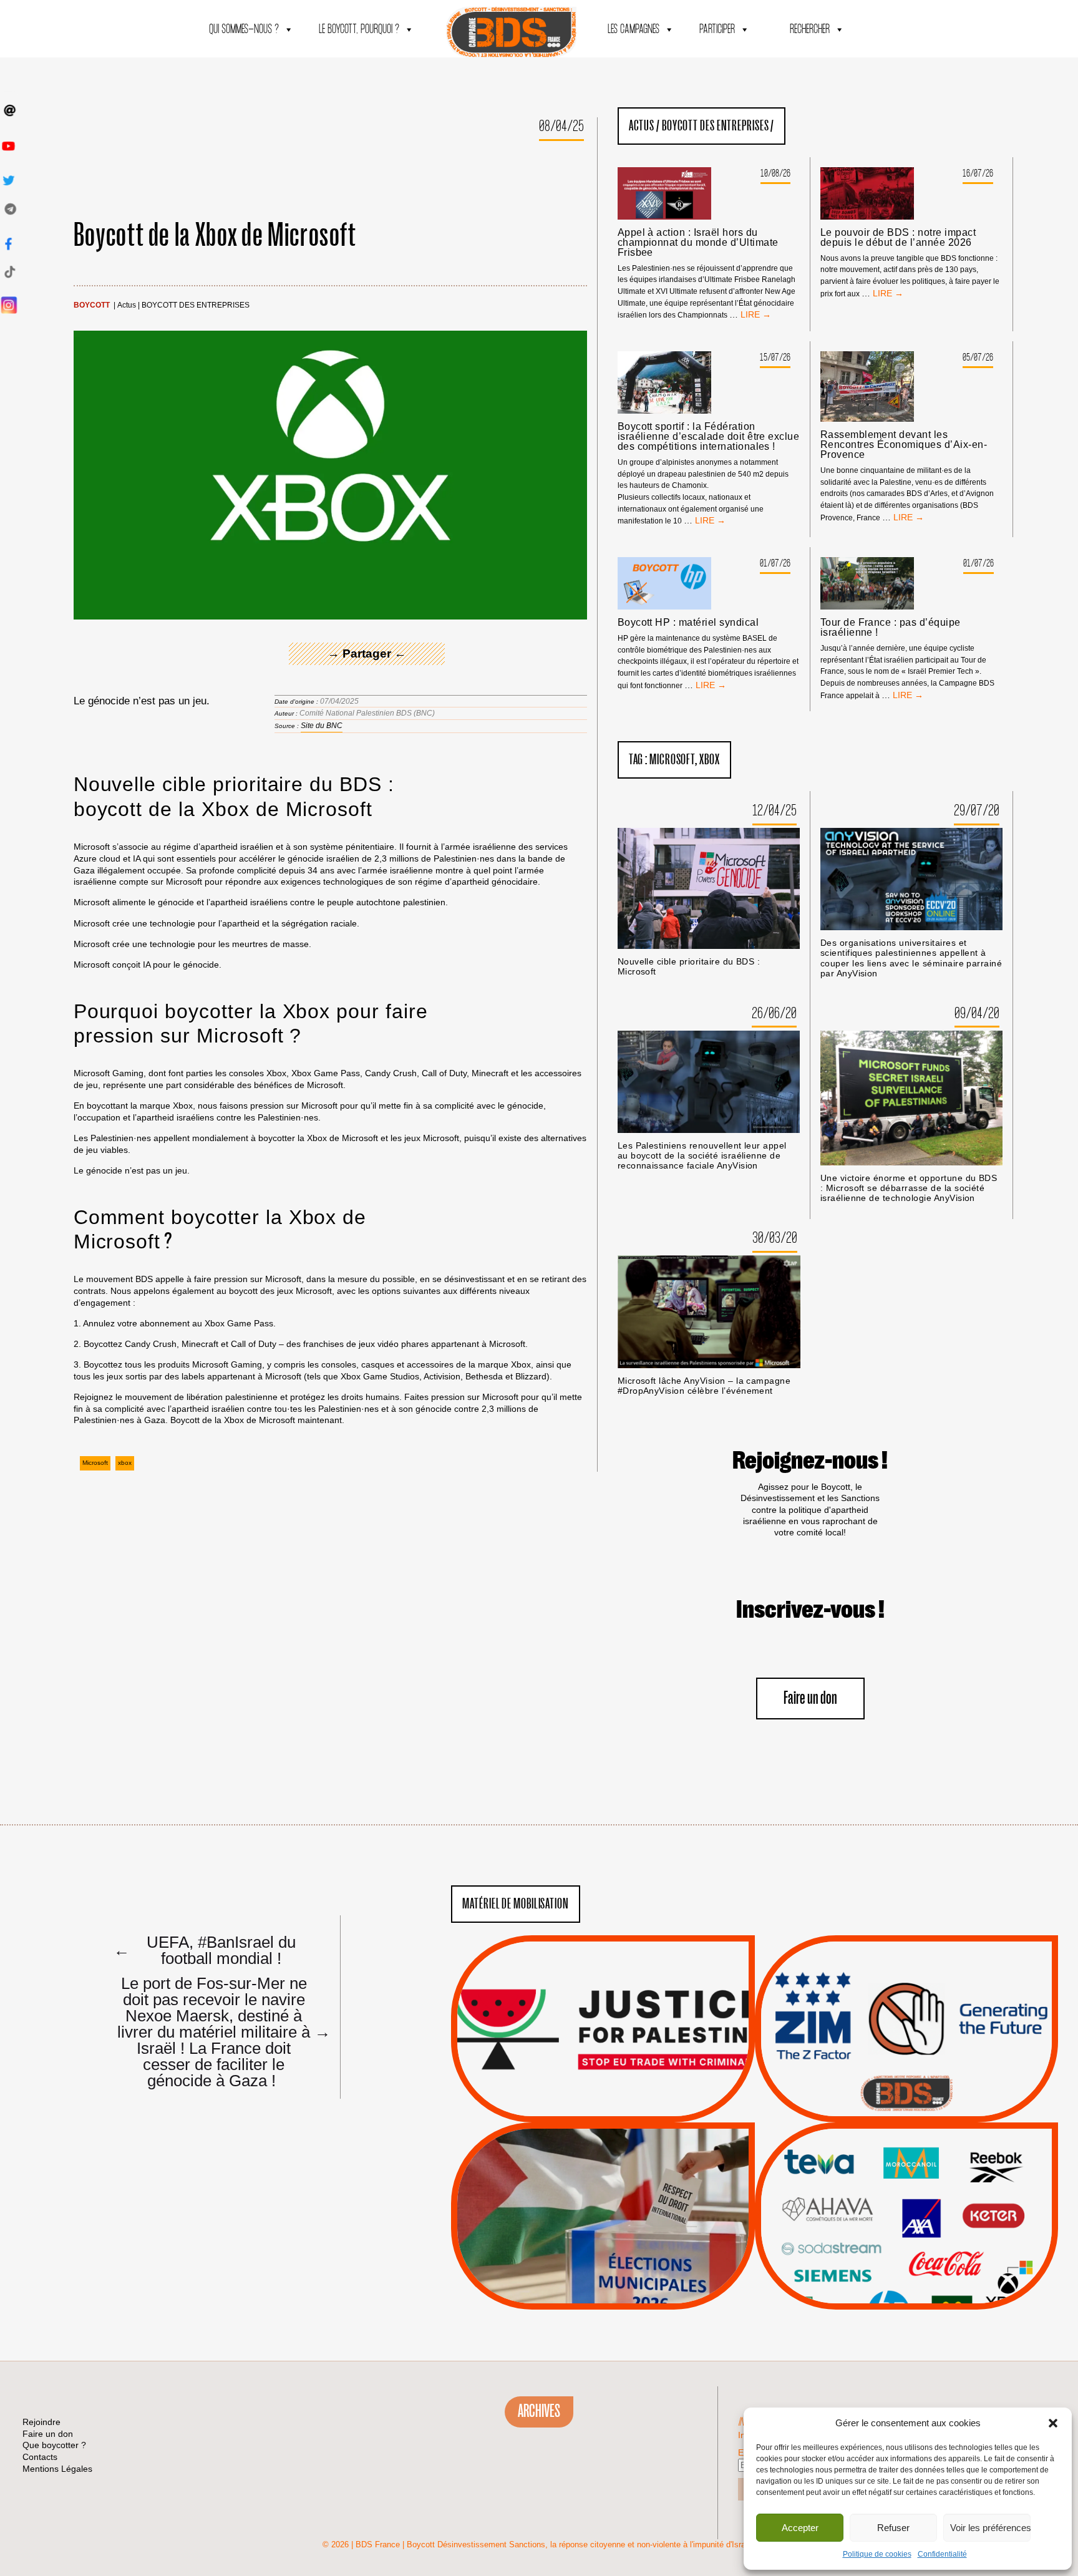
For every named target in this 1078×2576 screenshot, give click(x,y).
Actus (127, 305)
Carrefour (893, 2209)
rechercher (810, 30)
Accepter (800, 2528)
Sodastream (905, 2272)
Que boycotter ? (906, 2141)
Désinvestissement (948, 2162)
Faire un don (810, 1699)
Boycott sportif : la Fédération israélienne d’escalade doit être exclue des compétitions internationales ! (709, 437)
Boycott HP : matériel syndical (688, 623)
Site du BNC (322, 726)
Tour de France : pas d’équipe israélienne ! (891, 628)
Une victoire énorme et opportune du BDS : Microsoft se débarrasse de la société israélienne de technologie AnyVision (909, 1188)
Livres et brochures (905, 2240)
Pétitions (622, 2108)
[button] (1053, 2423)
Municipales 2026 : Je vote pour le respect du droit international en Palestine (603, 2180)
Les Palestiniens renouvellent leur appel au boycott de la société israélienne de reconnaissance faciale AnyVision (702, 1156)
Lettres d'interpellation (906, 2096)
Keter (905, 2225)
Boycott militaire (906, 2081)
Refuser (893, 2528)
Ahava (923, 2177)
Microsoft (95, 1463)
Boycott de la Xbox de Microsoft (215, 236)
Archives (539, 2411)
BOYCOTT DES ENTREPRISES (196, 305)
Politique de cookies (877, 2554)
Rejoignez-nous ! (810, 1461)
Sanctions (622, 2092)
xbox (125, 1463)
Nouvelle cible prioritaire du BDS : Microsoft (689, 967)
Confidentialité (942, 2554)
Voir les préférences (990, 2528)
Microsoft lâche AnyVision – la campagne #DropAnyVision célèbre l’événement (704, 1386)
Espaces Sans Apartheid (603, 2249)
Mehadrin (888, 2257)
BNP (904, 2194)
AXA (877, 2194)
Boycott (92, 305)
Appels (577, 2092)
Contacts (40, 2457)
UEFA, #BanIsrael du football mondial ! (205, 1950)
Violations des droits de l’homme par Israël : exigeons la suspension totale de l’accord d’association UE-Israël (603, 2012)
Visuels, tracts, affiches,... (906, 2290)
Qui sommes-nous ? (244, 30)
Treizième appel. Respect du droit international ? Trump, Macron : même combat (906, 1993)
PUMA (926, 2257)
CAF (932, 2194)
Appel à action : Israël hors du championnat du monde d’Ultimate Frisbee (698, 243)
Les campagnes (634, 30)
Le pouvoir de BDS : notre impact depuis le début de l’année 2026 (898, 238)
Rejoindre (41, 2422)
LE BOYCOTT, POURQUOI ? (359, 30)
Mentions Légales (57, 2469)
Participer (717, 30)
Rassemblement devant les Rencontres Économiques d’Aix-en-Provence (904, 445)
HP (927, 2209)
